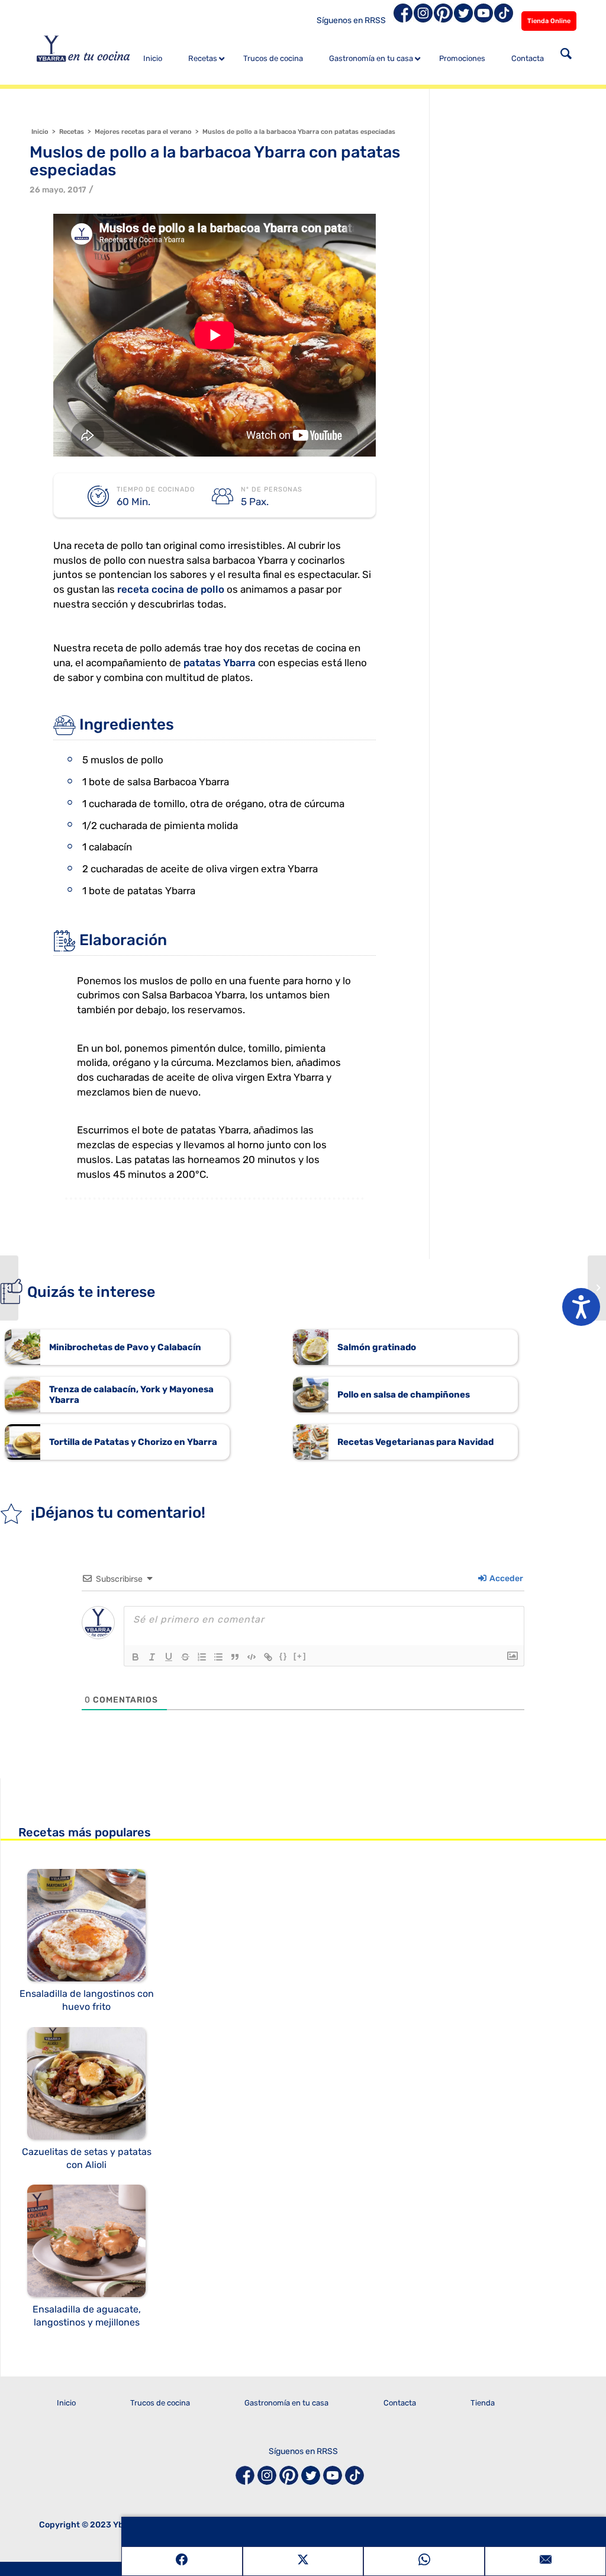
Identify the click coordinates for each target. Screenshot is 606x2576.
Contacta (400, 2403)
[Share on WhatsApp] (424, 2561)
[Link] (268, 1657)
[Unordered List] (218, 1657)
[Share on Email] (545, 2561)
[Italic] (152, 1657)
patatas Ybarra (220, 663)
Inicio (66, 2403)
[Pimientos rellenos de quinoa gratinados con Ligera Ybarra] (9, 1288)
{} (283, 1656)
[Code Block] (252, 1657)
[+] (300, 1656)
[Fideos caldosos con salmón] (597, 1288)
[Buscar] (566, 55)
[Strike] (185, 1657)
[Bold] (136, 1657)
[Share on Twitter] (303, 2561)
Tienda (483, 2403)
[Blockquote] (235, 1657)
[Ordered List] (202, 1657)
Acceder (505, 1578)
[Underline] (169, 1657)
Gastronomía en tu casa (286, 2403)
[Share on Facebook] (182, 2561)
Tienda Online (549, 21)
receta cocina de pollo (171, 589)
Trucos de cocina (160, 2403)
